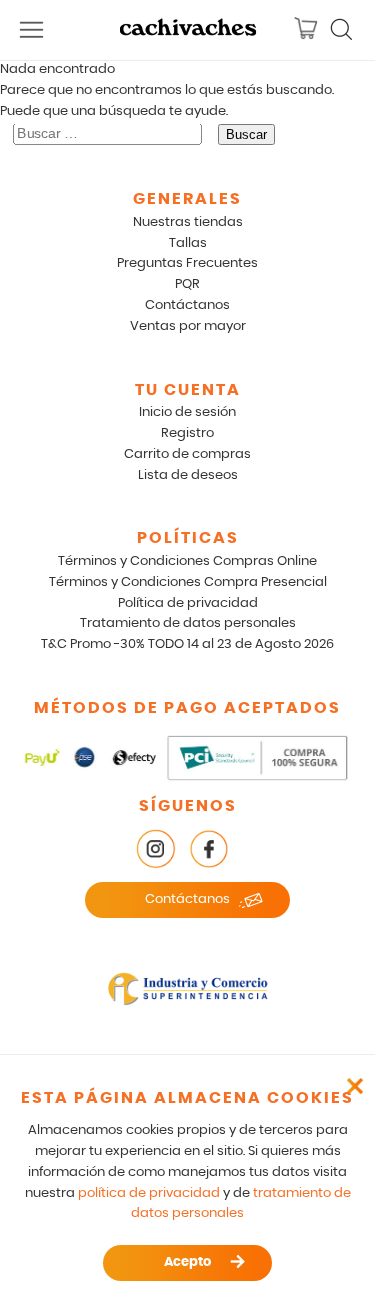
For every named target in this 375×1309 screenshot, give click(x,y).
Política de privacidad (188, 603)
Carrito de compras (187, 454)
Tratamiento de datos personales (188, 623)
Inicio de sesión (187, 412)
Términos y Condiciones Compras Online (187, 561)
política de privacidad (149, 1193)
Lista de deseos (188, 475)
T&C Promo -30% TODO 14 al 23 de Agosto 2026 (187, 644)
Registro (187, 433)
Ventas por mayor (188, 326)
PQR (187, 284)
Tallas (188, 243)
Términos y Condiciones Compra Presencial (188, 582)
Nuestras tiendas (188, 222)
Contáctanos (187, 305)
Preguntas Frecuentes (187, 263)
